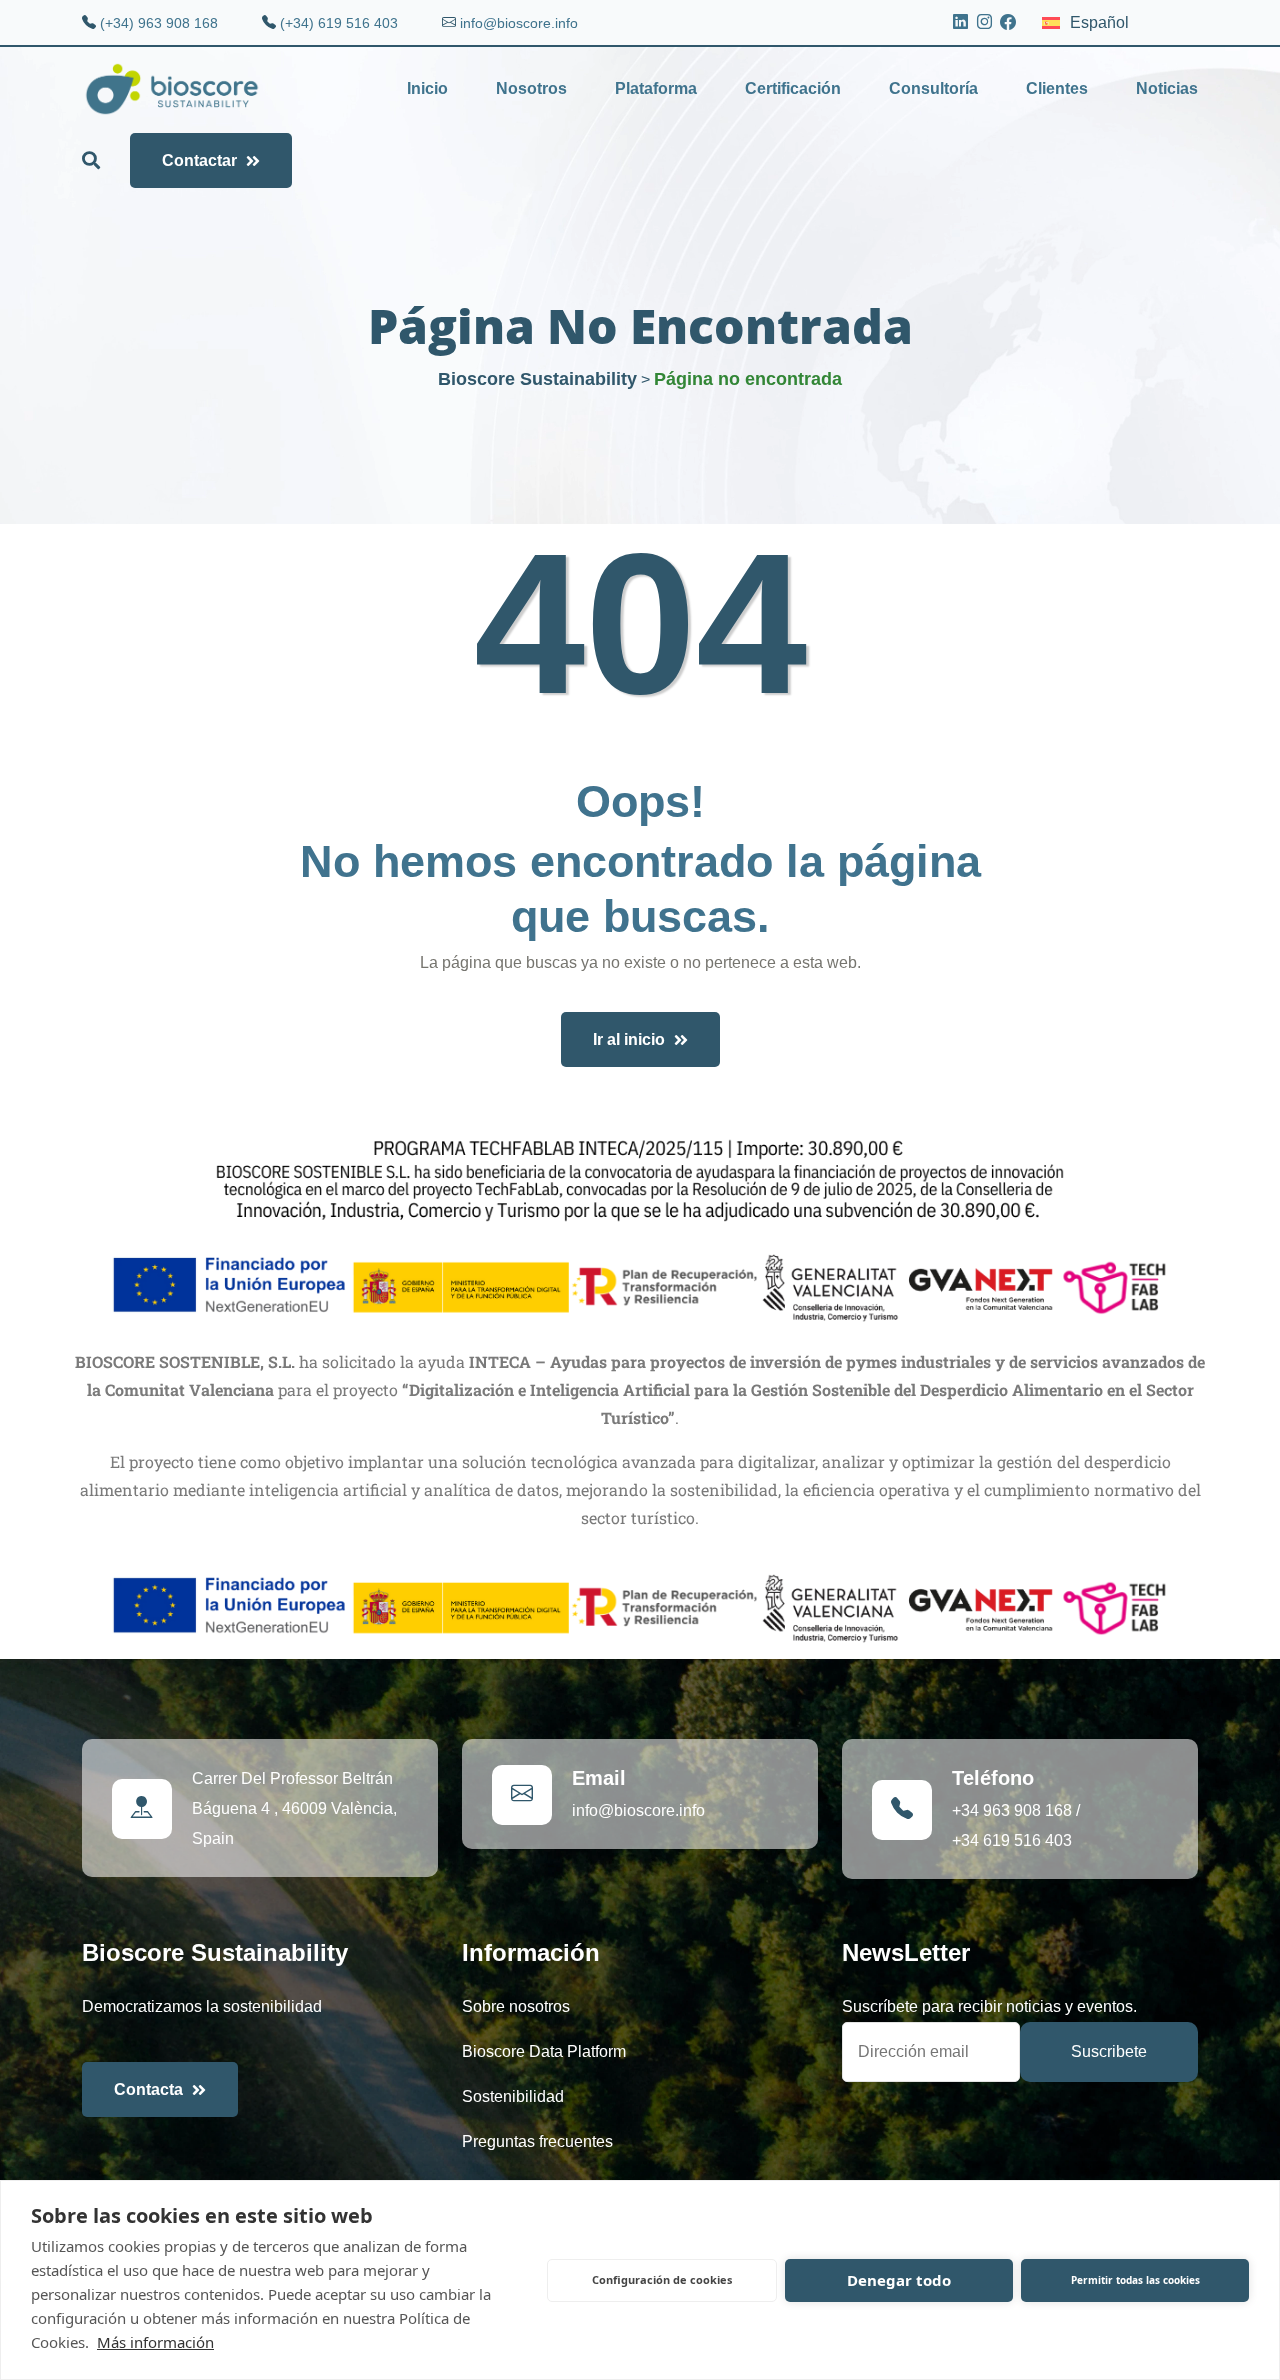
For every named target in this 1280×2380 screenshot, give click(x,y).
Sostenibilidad (513, 2096)
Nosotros (531, 88)
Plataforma (656, 88)
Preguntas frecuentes (537, 2141)
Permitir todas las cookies (1135, 2280)
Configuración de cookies (662, 2279)
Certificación (793, 88)
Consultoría (933, 88)
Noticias (1167, 88)
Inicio (427, 88)
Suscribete (1109, 2051)
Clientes (1057, 88)
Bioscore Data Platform (544, 2051)
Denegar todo (899, 2280)
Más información (155, 2342)
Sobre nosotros (516, 2006)
